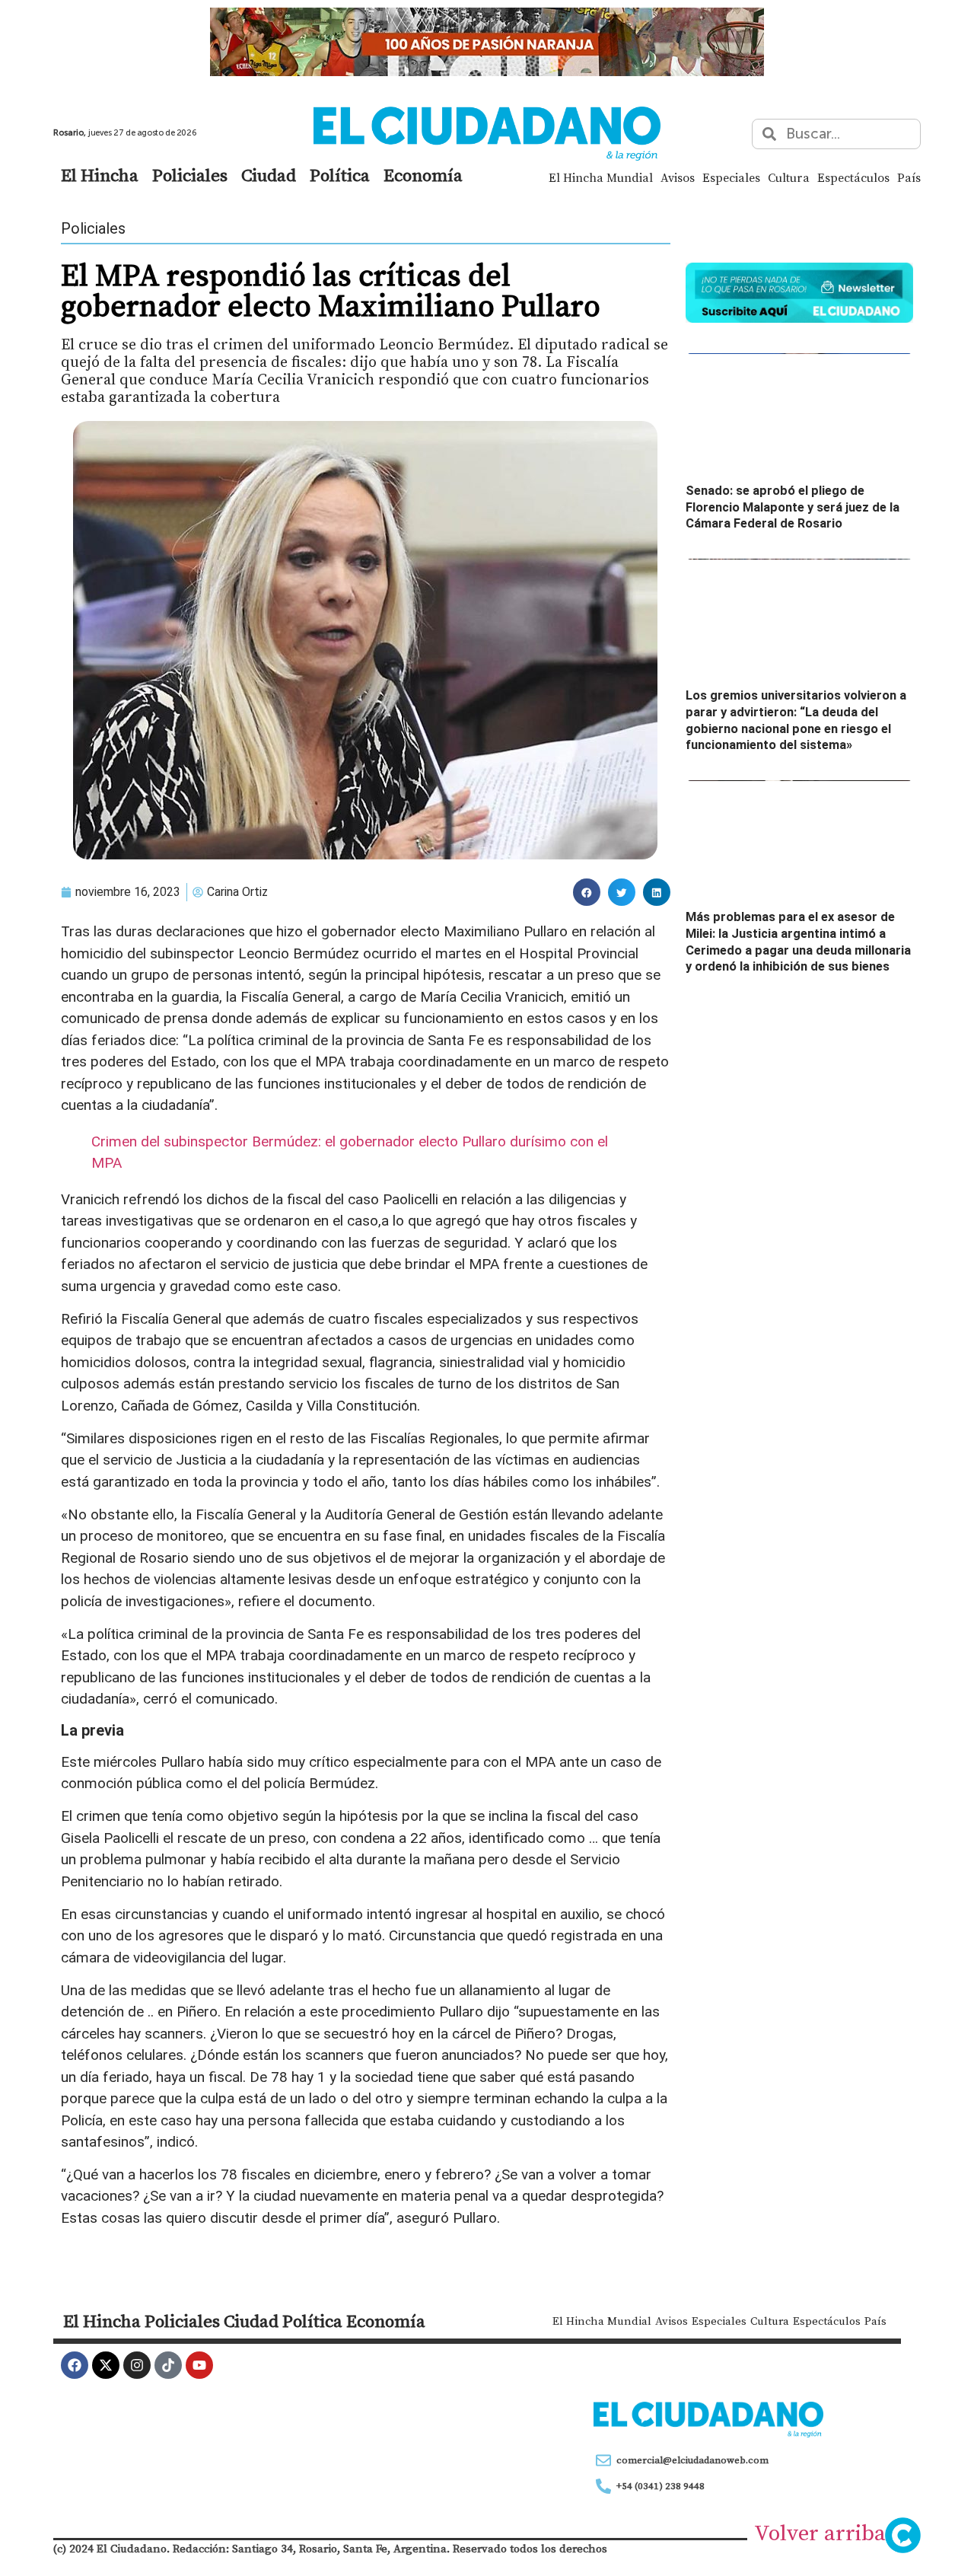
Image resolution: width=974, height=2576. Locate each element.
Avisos (678, 177)
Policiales (190, 175)
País (909, 177)
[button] (587, 892)
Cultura (789, 177)
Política (340, 175)
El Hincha (100, 175)
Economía (423, 175)
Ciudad (269, 175)
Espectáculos (853, 177)
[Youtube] (199, 2365)
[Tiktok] (168, 2365)
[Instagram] (137, 2365)
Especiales (731, 177)
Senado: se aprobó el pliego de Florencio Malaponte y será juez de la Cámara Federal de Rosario (793, 507)
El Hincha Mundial (601, 177)
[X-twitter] (106, 2365)
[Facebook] (75, 2365)
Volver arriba (820, 2533)
